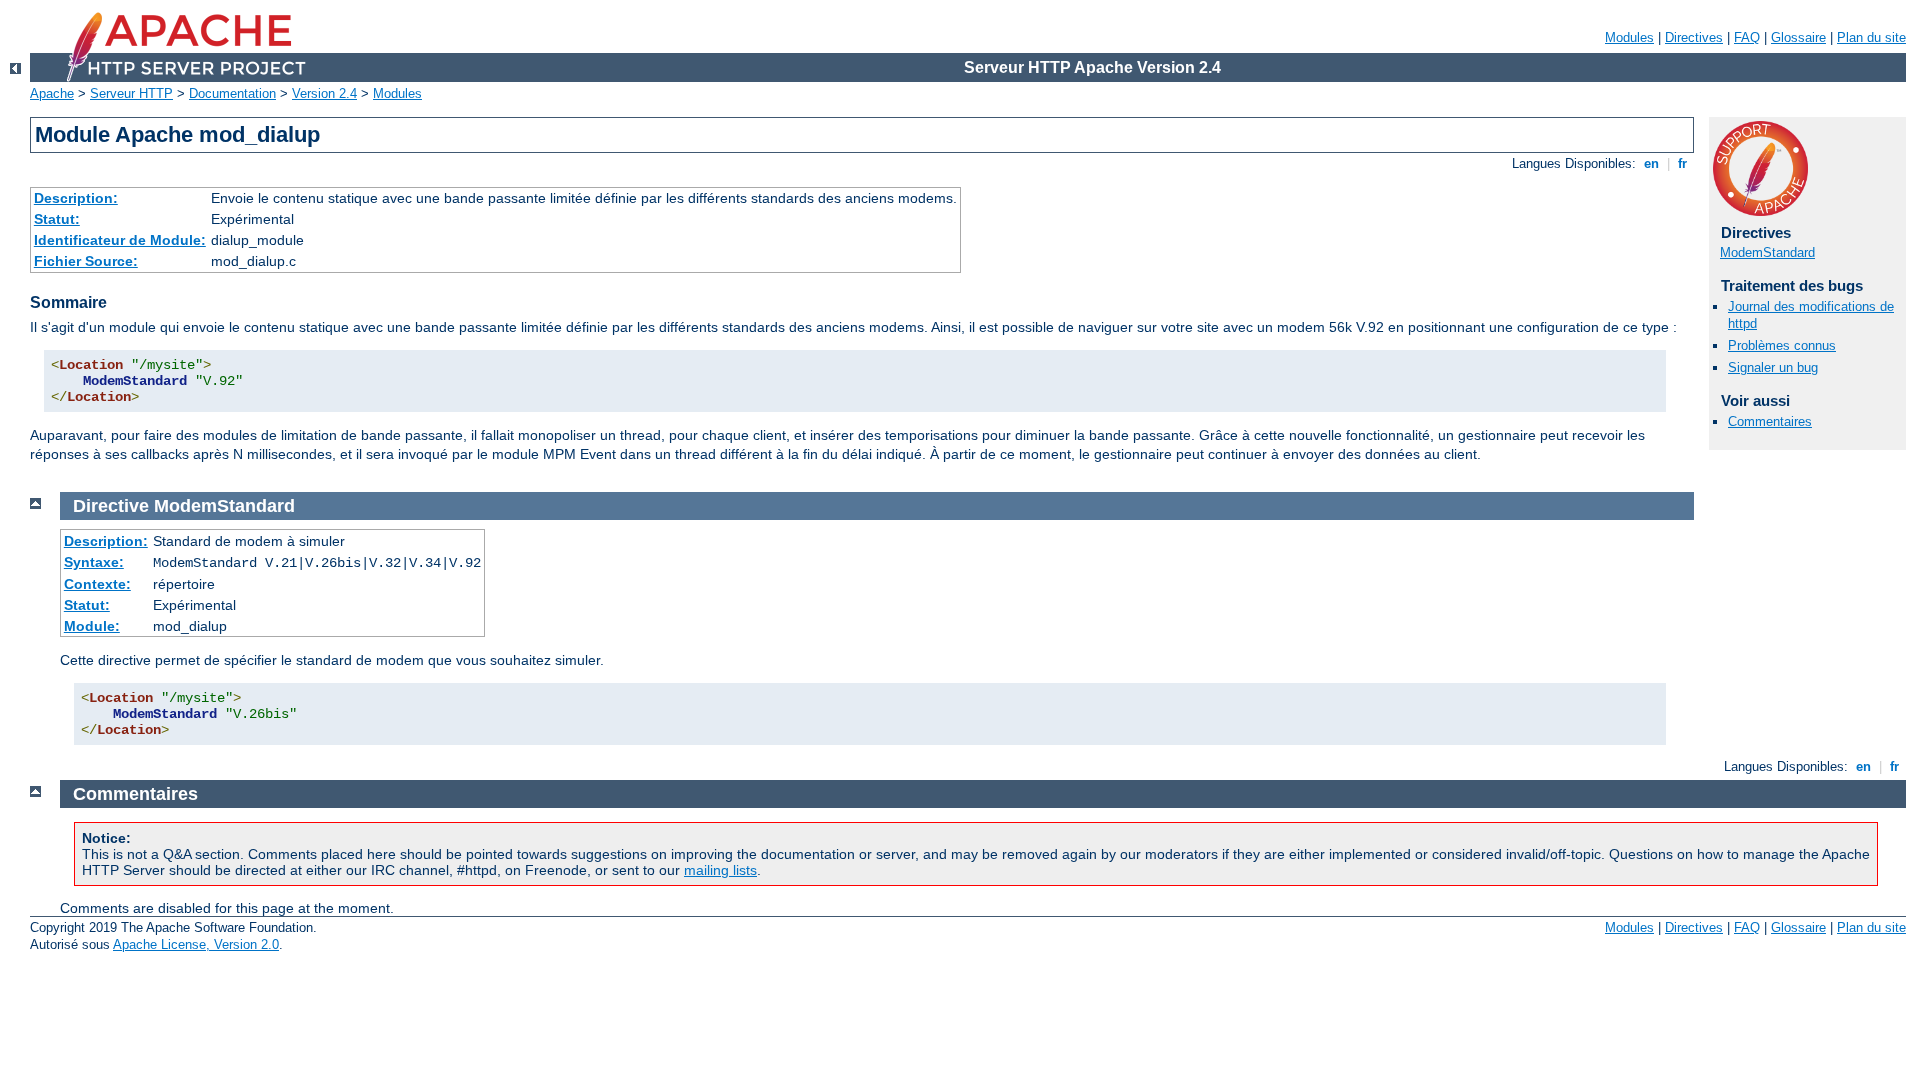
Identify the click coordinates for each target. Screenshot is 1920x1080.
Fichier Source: (86, 261)
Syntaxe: (94, 562)
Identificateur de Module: (120, 240)
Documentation (232, 93)
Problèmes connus (1782, 345)
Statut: (57, 219)
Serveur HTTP (131, 93)
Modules (1629, 37)
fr (1682, 163)
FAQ (1747, 37)
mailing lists (720, 870)
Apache (52, 93)
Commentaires (1770, 421)
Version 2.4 (324, 93)
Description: (76, 198)
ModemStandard (1767, 252)
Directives (1694, 37)
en (1651, 163)
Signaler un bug (1773, 367)
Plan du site (1871, 37)
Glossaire (1798, 37)
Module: (92, 626)
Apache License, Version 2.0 (196, 944)
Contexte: (97, 584)
